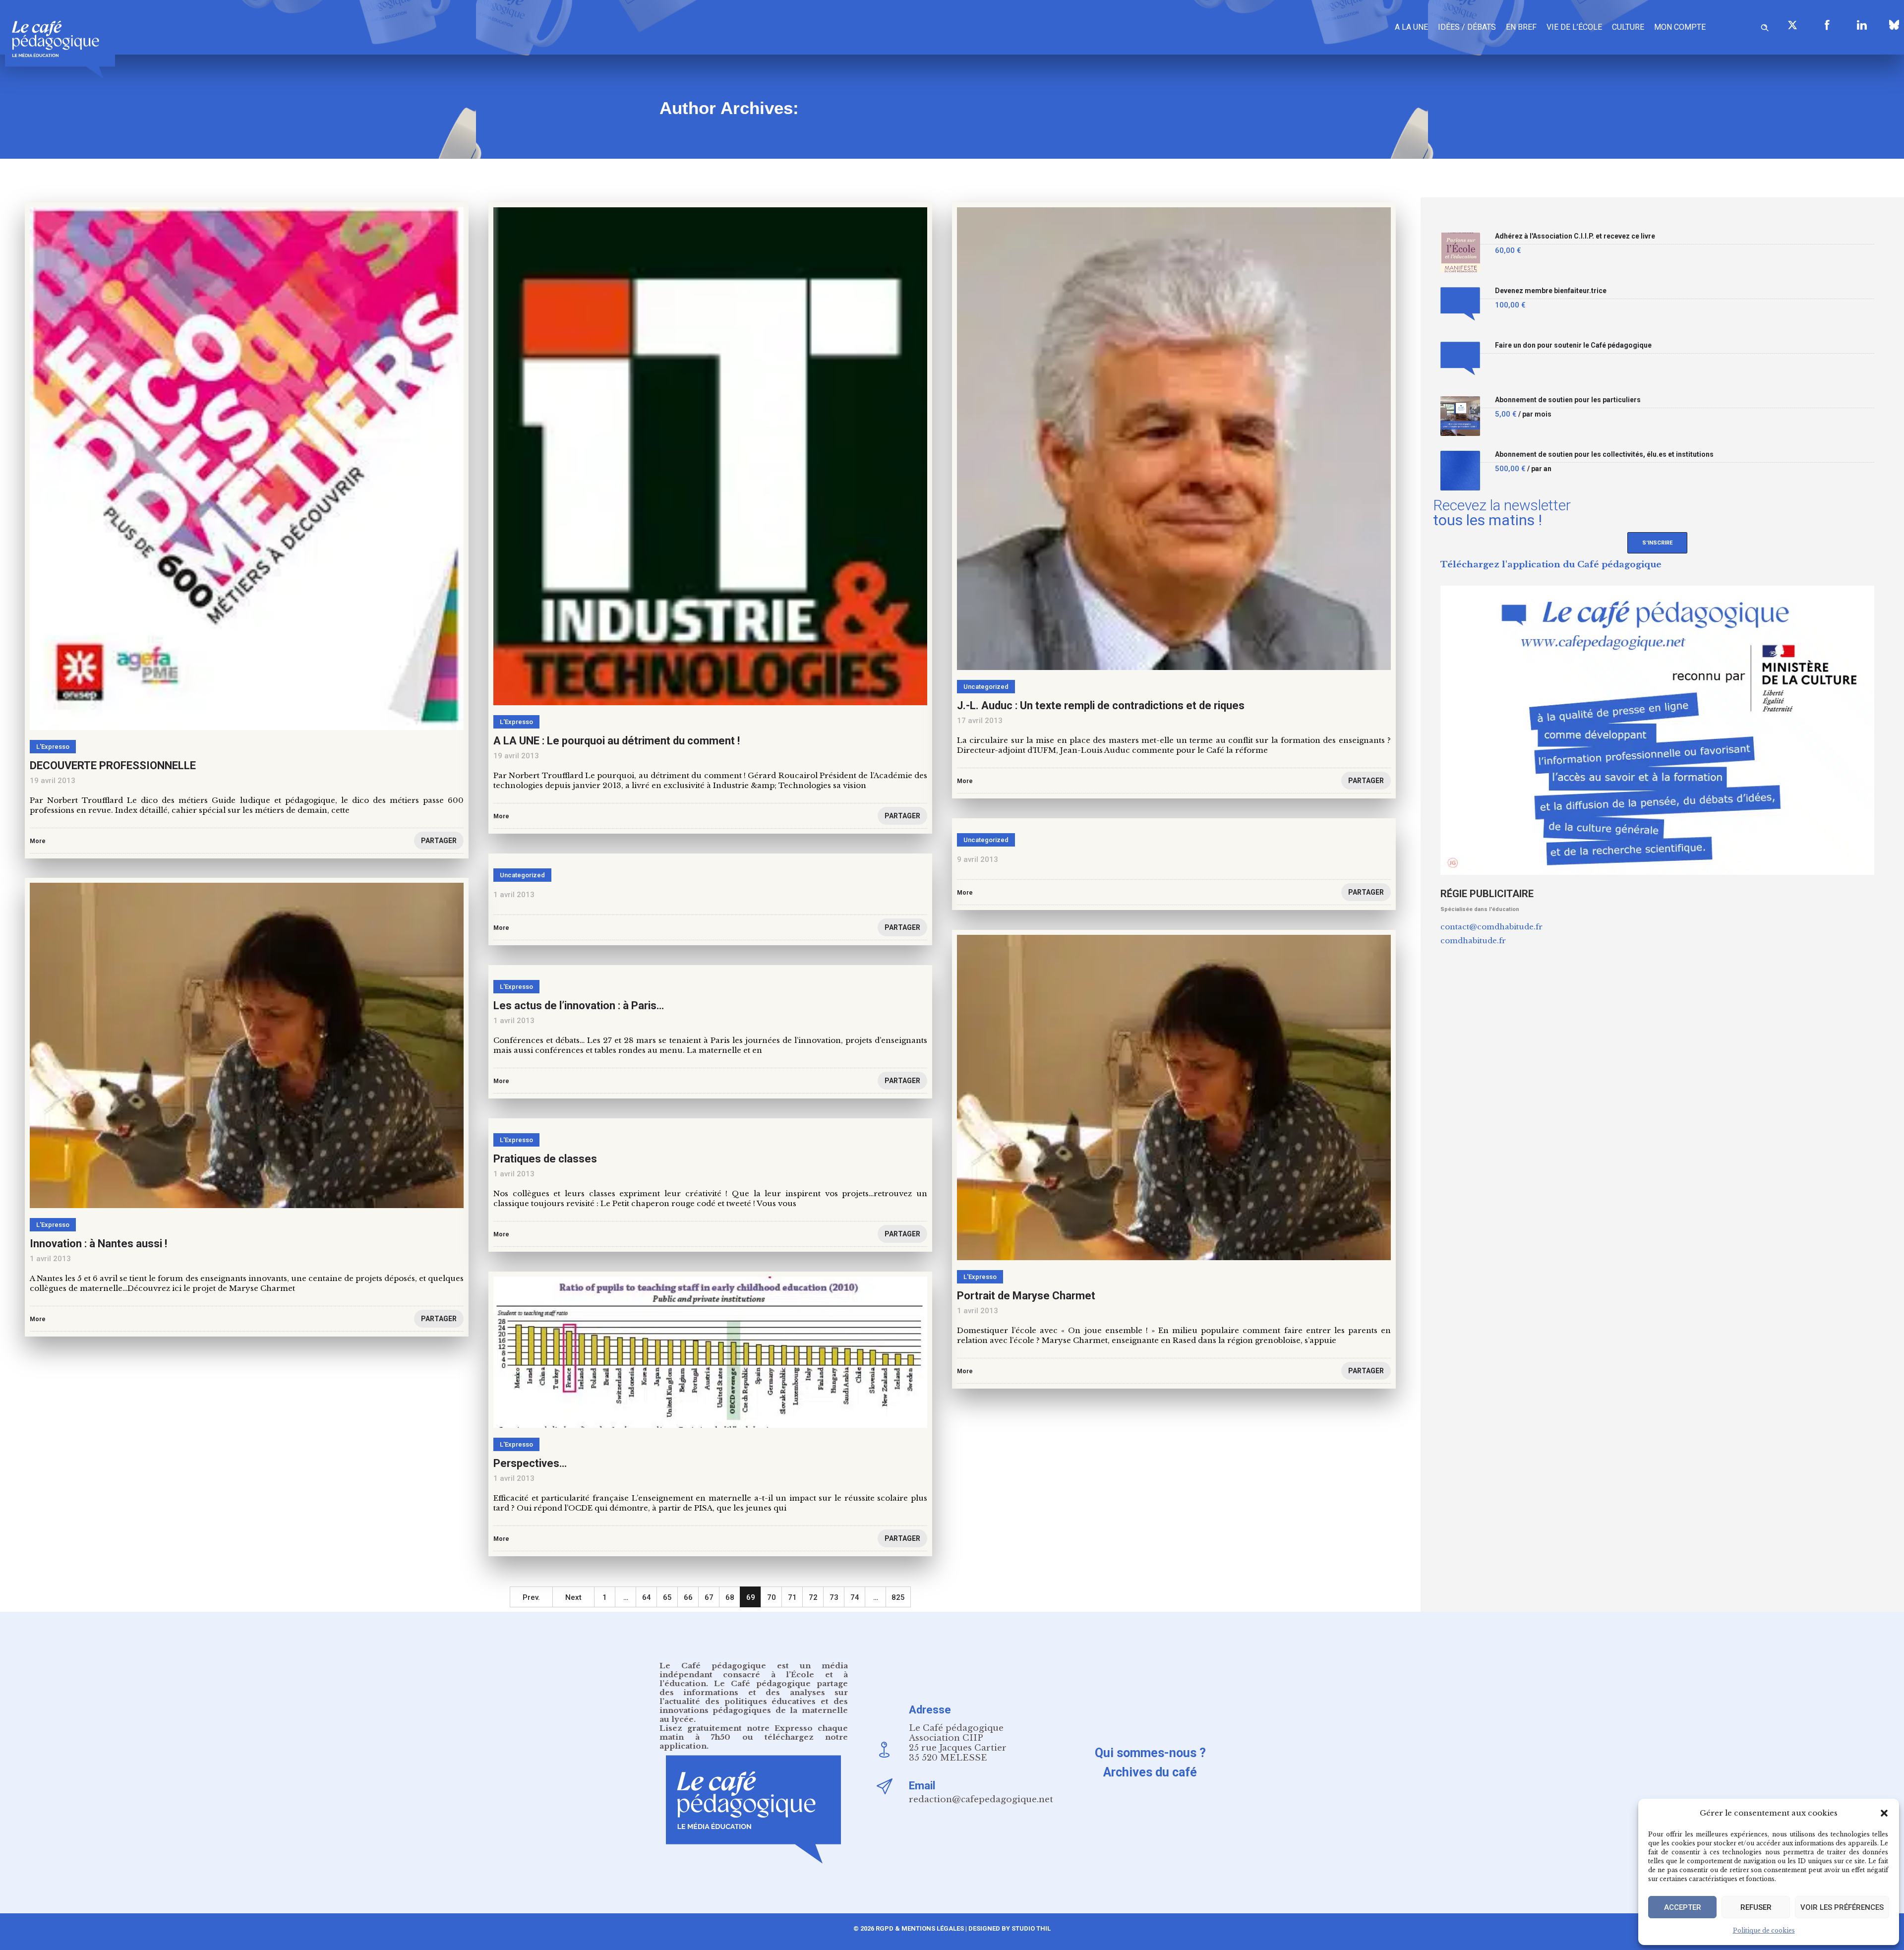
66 (688, 1597)
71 (792, 1597)
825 (898, 1597)
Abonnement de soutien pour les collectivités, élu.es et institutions (1604, 455)
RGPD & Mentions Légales (920, 1928)
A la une (1411, 27)
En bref (1521, 27)
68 (730, 1597)
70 (772, 1597)
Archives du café (1150, 1772)
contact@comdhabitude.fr (1491, 927)
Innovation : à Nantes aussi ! (98, 1244)
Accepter (1683, 1907)
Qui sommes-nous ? (1150, 1753)
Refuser (1756, 1907)
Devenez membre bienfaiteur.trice (1551, 291)
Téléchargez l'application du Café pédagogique (1551, 565)
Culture (1628, 27)
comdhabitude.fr (1473, 941)
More (965, 893)
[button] (1884, 1813)
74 (855, 1597)
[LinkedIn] (1862, 25)
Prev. (531, 1597)
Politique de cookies (1764, 1930)
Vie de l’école (1574, 27)
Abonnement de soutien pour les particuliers (1568, 400)
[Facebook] (1827, 25)
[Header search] (1765, 26)
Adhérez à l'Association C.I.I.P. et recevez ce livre (1575, 236)
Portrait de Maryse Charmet (1026, 1296)
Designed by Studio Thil (1009, 1928)
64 (647, 1597)
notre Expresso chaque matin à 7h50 (754, 1733)
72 (813, 1597)
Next (573, 1597)
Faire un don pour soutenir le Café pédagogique (1573, 345)
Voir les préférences (1842, 1907)
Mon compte (1680, 27)
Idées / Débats (1467, 27)
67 (709, 1597)
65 (667, 1597)
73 (834, 1597)
